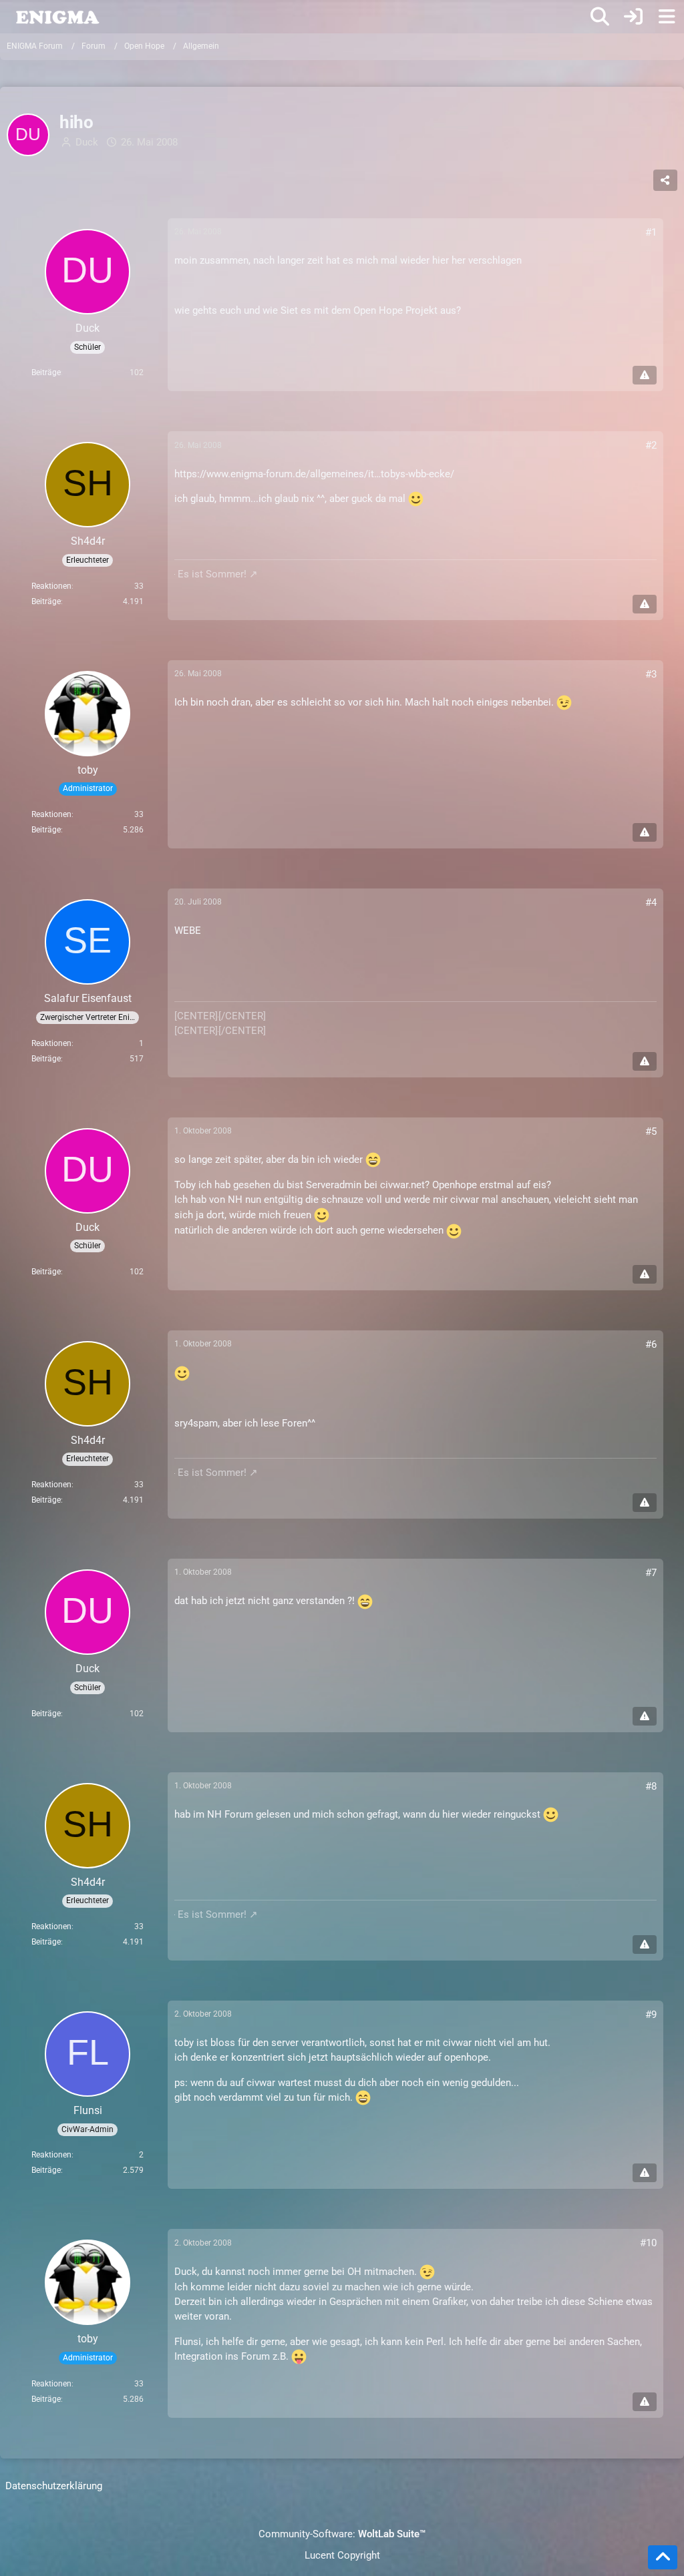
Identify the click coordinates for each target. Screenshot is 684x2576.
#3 (651, 674)
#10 (648, 2243)
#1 (651, 232)
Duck (87, 142)
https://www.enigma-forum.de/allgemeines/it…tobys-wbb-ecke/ (314, 474)
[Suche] (600, 17)
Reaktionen (51, 586)
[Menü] (667, 17)
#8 (651, 1786)
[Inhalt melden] (645, 375)
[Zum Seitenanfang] (663, 2557)
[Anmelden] (633, 17)
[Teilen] (665, 180)
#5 (651, 1131)
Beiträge (46, 372)
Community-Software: (342, 2534)
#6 (651, 1344)
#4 (651, 903)
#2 (651, 445)
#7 (651, 1573)
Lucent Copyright (342, 2555)
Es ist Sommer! (212, 574)
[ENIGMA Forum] (57, 16)
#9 (651, 2015)
